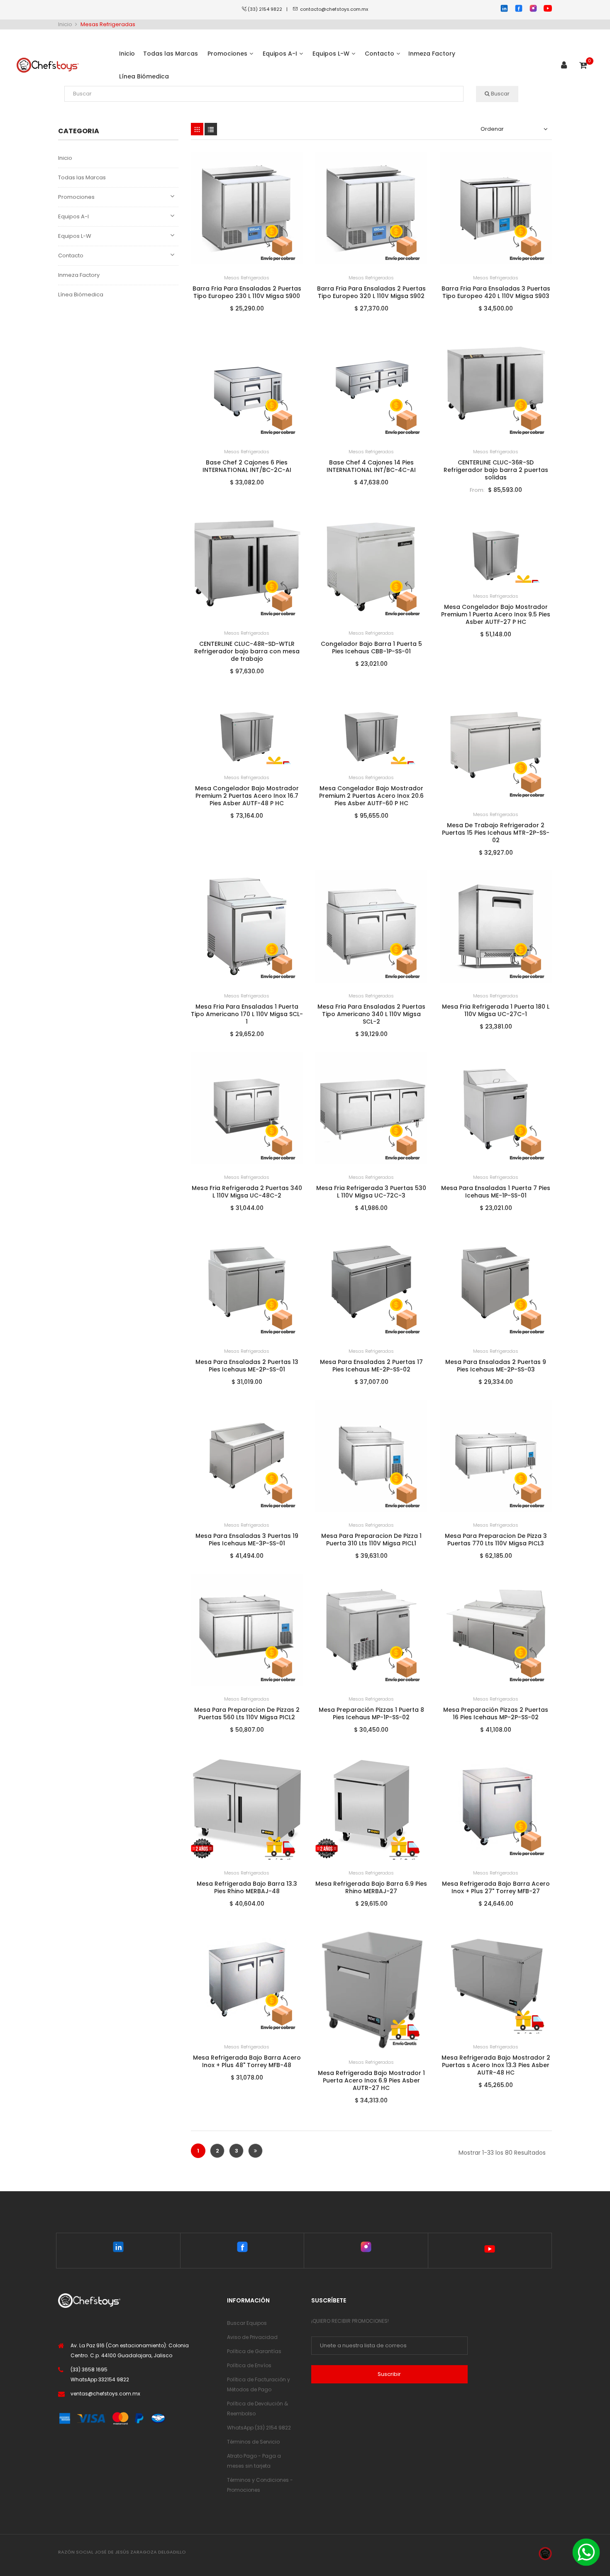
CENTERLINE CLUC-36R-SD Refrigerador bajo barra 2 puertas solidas (496, 470)
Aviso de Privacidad (252, 2337)
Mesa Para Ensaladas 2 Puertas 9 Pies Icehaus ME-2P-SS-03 (496, 1366)
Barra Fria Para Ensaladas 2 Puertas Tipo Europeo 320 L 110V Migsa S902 (371, 292)
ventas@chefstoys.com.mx (105, 2394)
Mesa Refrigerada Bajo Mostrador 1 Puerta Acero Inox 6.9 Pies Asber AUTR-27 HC (371, 2080)
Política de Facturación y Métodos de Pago (259, 2384)
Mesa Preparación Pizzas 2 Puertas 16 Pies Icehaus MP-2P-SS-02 (496, 1713)
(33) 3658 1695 (89, 2369)
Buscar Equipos (247, 2323)
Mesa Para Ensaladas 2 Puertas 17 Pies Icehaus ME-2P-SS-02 (371, 1366)
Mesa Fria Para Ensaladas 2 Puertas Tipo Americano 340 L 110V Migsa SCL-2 (371, 1014)
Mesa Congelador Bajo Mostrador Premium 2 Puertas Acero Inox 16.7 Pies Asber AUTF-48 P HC (247, 796)
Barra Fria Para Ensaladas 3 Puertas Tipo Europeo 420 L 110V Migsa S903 (496, 292)
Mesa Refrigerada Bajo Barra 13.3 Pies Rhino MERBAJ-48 (247, 1887)
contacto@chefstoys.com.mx (334, 9)
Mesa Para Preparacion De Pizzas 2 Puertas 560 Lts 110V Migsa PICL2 (247, 1713)
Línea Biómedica (81, 295)
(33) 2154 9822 (267, 9)
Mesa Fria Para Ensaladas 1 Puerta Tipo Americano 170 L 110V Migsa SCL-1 (247, 1014)
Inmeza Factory (79, 275)
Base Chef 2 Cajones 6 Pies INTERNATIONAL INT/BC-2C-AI (247, 466)
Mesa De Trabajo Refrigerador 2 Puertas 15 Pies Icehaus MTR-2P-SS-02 (496, 833)
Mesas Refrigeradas (247, 278)
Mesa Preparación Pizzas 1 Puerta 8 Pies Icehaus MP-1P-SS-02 (371, 1713)
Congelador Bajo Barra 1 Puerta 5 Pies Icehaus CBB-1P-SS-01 (371, 648)
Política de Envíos (249, 2365)
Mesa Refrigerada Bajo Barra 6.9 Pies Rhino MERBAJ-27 (371, 1887)
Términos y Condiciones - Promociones (260, 2485)
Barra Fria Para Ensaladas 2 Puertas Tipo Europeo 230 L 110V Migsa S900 (247, 292)
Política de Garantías (254, 2351)
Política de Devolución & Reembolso (257, 2409)
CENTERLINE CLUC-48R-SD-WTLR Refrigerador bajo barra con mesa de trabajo (247, 651)
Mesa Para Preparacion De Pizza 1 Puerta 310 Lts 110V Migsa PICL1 (371, 1540)
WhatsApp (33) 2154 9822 (259, 2428)
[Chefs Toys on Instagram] (366, 2249)
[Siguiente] (255, 2151)
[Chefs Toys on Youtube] (490, 2251)
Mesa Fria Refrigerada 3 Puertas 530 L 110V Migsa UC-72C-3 (371, 1192)
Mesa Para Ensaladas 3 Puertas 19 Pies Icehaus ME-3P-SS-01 (247, 1540)
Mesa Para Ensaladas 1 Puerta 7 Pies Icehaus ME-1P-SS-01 (496, 1192)
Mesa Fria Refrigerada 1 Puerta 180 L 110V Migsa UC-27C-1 (496, 1010)
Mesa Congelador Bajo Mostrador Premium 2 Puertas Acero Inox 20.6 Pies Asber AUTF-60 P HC (371, 796)
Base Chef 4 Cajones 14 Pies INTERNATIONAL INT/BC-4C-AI (371, 466)
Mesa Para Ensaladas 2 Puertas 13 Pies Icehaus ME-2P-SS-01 (247, 1366)
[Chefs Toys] (48, 65)
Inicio (65, 158)
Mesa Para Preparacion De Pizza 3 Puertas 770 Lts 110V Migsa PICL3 (496, 1540)
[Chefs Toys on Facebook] (242, 2249)
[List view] (211, 129)
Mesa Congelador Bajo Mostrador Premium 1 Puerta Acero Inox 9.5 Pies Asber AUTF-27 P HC (496, 614)
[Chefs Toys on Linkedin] (118, 2249)
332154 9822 (114, 2379)
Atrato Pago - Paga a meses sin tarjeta (254, 2461)
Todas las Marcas (82, 177)
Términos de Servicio (253, 2442)
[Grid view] (197, 129)
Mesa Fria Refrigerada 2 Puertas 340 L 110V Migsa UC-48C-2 (247, 1192)
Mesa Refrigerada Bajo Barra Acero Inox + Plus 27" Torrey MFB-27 (496, 1887)
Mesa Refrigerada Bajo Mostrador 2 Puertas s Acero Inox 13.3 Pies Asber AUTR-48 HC (496, 2065)
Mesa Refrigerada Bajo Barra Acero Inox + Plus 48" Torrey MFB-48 (247, 2061)
